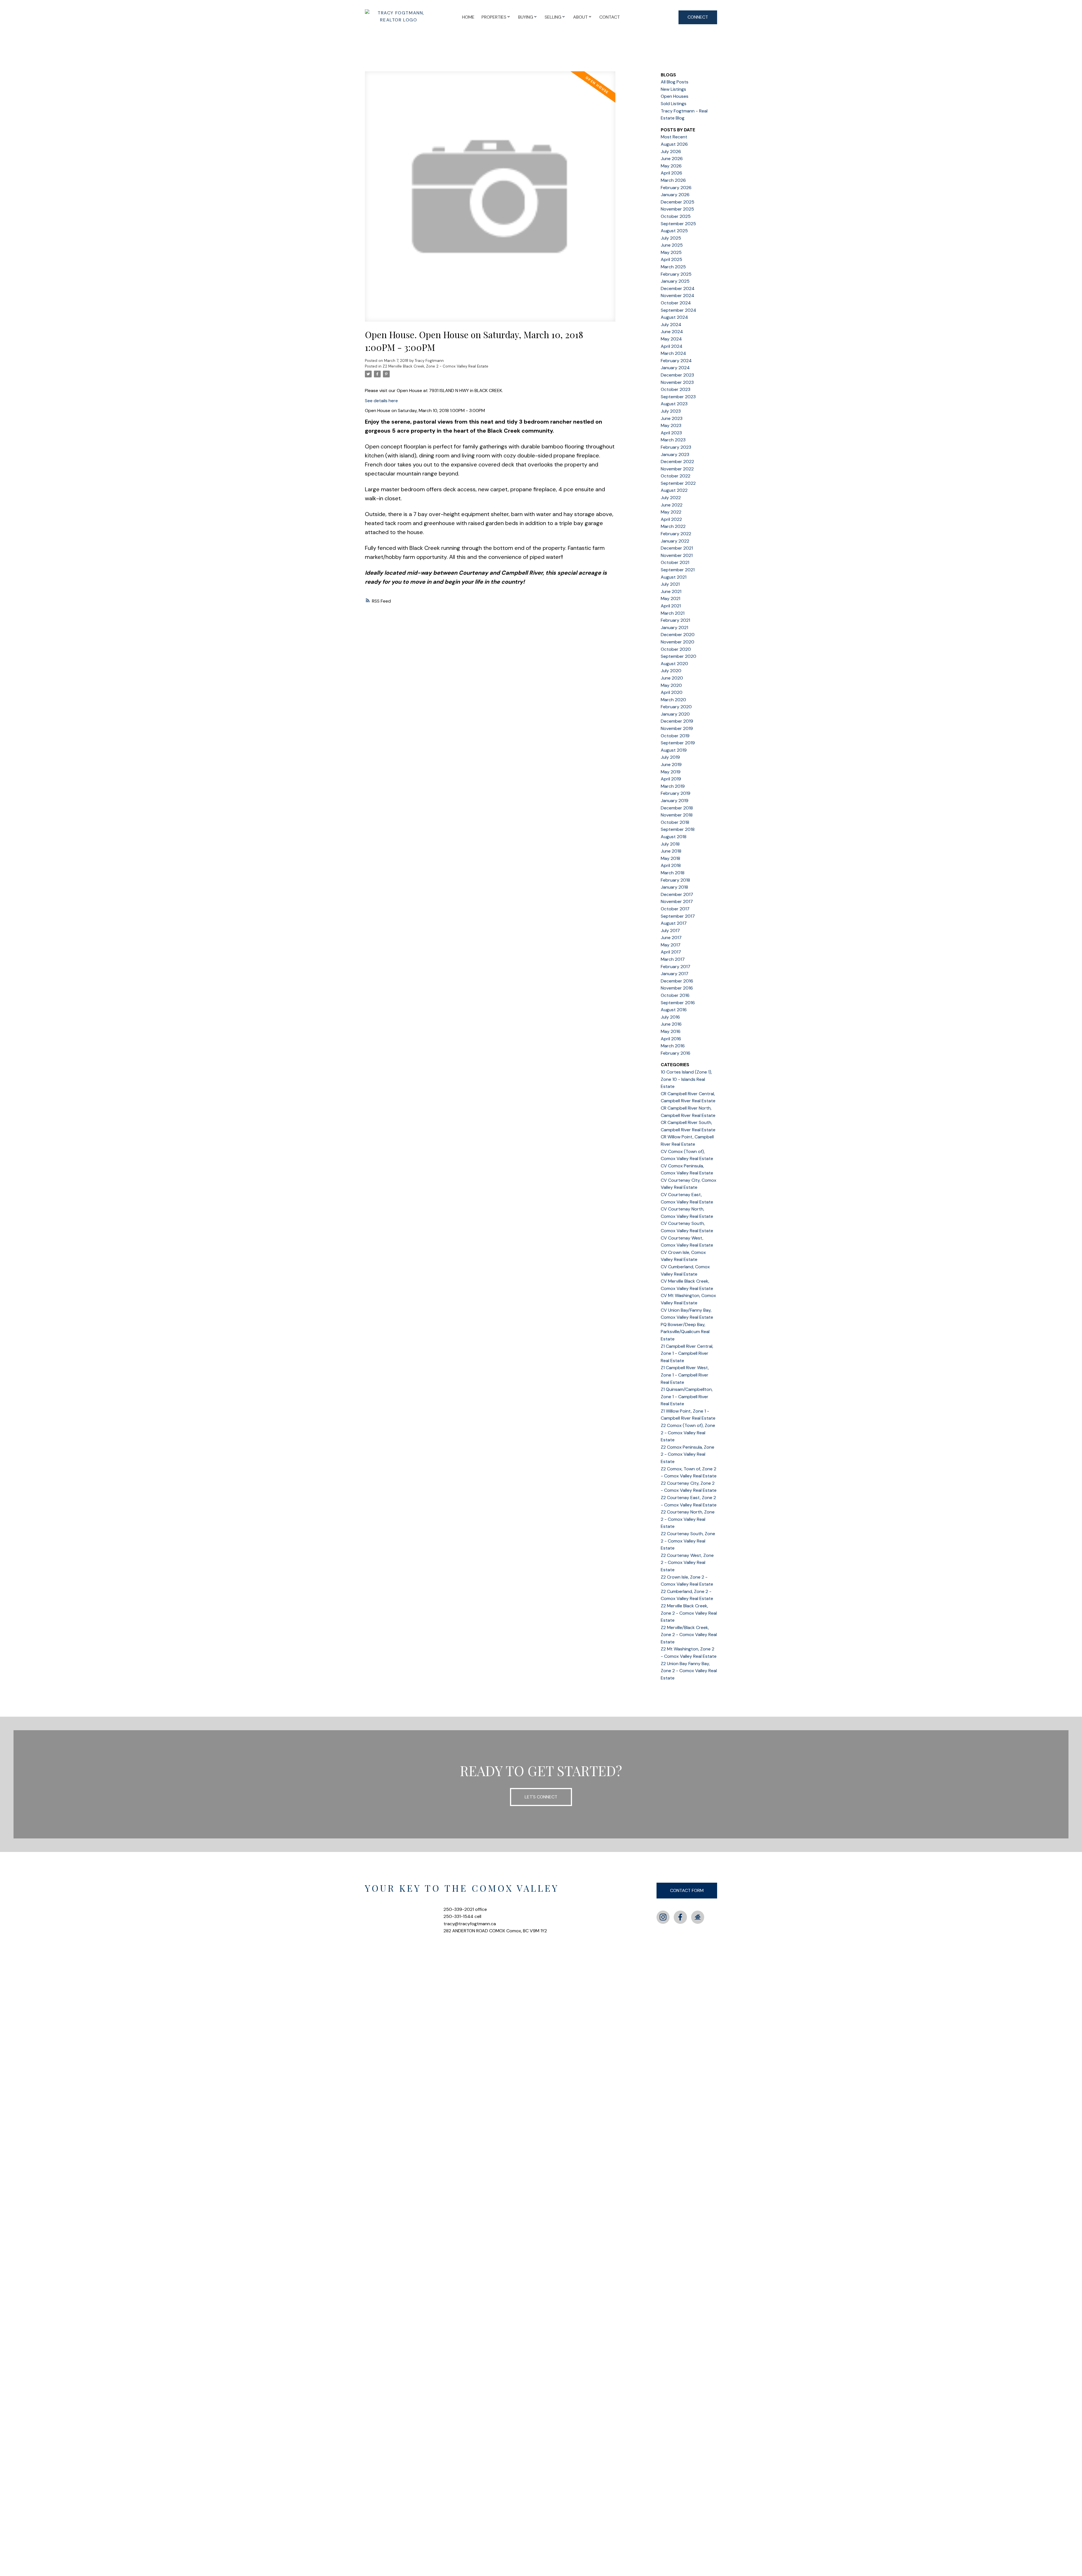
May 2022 (671, 512)
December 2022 (677, 462)
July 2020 (671, 671)
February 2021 (675, 620)
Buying (526, 17)
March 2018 (673, 873)
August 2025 (674, 231)
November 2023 (677, 382)
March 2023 (673, 440)
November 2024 (678, 296)
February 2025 (676, 274)
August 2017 (674, 923)
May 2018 (670, 858)
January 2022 (675, 541)
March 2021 (673, 613)
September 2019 (678, 743)
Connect (698, 17)
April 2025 (671, 259)
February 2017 (676, 967)
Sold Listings (674, 104)
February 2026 (676, 188)
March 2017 (673, 959)
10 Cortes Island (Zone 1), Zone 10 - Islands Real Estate (686, 1079)
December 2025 (678, 202)
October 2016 (675, 995)
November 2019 (677, 728)
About (580, 17)
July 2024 (671, 325)
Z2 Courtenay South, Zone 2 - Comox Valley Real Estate (688, 1541)
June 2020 (672, 678)
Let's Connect (541, 1797)
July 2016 (670, 1017)
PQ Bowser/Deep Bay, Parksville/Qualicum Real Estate (685, 1332)
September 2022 (678, 483)
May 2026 (671, 166)
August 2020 (674, 664)
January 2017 (675, 974)
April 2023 (671, 433)
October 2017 (675, 909)
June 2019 (671, 764)
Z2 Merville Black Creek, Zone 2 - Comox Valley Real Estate (435, 366)
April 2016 (671, 1039)
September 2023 (678, 397)
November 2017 (677, 901)
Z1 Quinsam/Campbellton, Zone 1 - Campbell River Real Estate (687, 1397)
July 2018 (670, 844)
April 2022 (671, 519)
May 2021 (670, 598)
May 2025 (671, 252)
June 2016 (671, 1024)
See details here (381, 401)
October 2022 (676, 476)
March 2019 (673, 786)
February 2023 (676, 447)
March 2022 (673, 526)
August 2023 (674, 404)
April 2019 (671, 779)
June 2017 (671, 938)
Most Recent (674, 137)
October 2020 (676, 649)
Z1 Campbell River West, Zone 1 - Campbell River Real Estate (685, 1375)
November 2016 (677, 988)
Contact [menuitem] (610, 17)
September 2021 (678, 570)
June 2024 (672, 332)
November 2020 (678, 642)
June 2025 (672, 245)
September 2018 (678, 829)
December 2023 (677, 375)
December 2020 (678, 635)
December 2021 (677, 548)
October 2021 (675, 562)
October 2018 (675, 822)
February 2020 (676, 707)
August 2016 (674, 1010)
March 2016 (673, 1046)
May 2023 (671, 425)
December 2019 (677, 721)
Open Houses (675, 96)
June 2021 (671, 591)
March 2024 (673, 353)
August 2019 (674, 750)
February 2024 (676, 361)
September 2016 (678, 1003)
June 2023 (672, 418)
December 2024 (678, 288)
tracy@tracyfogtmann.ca (470, 1924)
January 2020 (675, 714)
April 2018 (671, 865)
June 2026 (672, 159)
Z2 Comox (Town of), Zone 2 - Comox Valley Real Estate (688, 1433)
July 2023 (671, 411)
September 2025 (678, 224)
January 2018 (674, 887)
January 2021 (674, 628)
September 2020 (679, 656)
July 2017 (670, 930)
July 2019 (670, 757)
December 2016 (677, 981)
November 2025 (677, 209)
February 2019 (676, 793)
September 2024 (679, 310)
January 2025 (675, 281)
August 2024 (674, 317)
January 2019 (675, 801)
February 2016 (676, 1053)
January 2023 (675, 454)
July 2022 (671, 498)
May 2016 (671, 1031)
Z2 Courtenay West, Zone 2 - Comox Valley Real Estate (687, 1563)
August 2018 (674, 837)
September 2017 (678, 916)
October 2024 (676, 303)
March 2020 (673, 700)
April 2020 (672, 692)
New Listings (673, 89)
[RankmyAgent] (698, 1917)
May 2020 (671, 685)
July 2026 (671, 151)
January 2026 (675, 195)
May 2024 (671, 339)
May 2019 (671, 772)
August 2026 (674, 144)
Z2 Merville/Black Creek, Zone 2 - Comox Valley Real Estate (689, 1635)
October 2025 (676, 216)
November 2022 (677, 469)
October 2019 (675, 736)
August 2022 (674, 490)
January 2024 (675, 368)
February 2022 (676, 534)
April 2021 (671, 606)
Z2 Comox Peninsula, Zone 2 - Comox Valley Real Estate (688, 1454)
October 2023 (676, 389)
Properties (494, 17)
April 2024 (672, 346)
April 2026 (671, 173)
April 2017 (671, 952)
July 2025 (671, 238)
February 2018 (675, 880)
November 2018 (677, 815)
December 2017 (677, 894)
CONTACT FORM (687, 1890)
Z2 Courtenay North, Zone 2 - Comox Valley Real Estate (688, 1519)
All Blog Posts (675, 82)
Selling (553, 17)
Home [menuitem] (468, 17)
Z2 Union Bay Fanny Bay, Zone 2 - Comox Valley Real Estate (689, 1671)
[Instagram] (663, 1917)
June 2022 (672, 505)
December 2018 (677, 808)
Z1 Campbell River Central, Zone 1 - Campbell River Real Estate (687, 1353)
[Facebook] (680, 1917)
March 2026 (673, 180)
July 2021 (670, 584)
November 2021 (677, 555)
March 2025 (673, 267)
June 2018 (671, 851)
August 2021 (674, 577)
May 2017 (671, 945)
